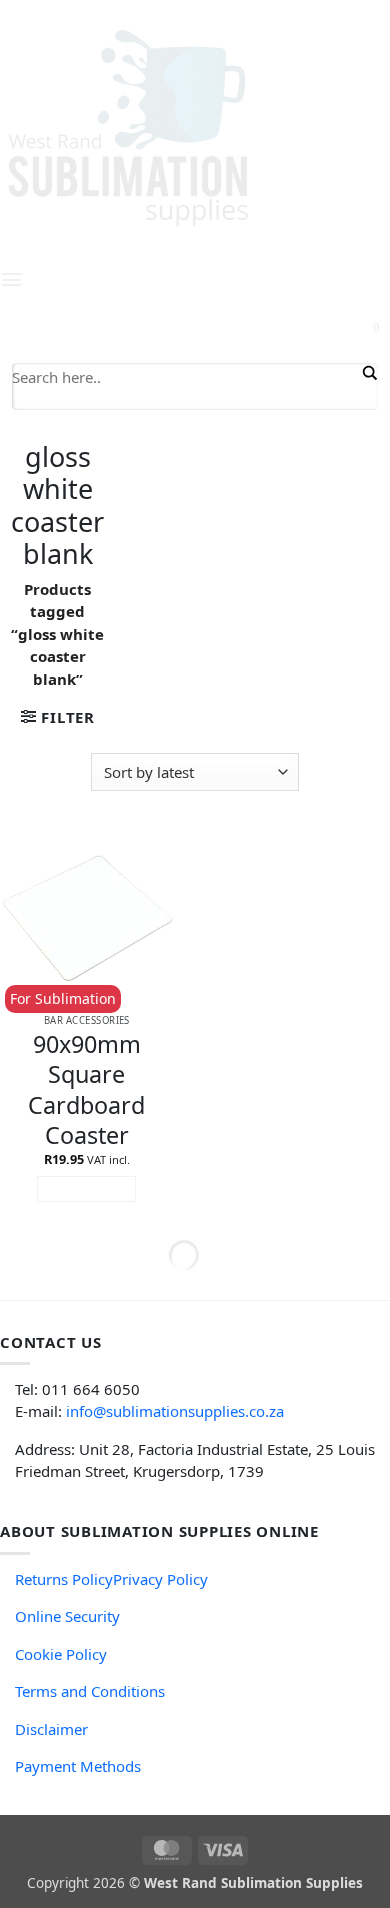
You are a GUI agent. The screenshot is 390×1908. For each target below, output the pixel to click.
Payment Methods (78, 1766)
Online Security (67, 1616)
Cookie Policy (61, 1654)
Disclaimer (51, 1729)
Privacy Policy (160, 1579)
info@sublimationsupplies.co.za (175, 1411)
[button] (58, 717)
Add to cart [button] (87, 1189)
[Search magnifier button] (368, 373)
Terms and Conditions (90, 1691)
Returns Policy (64, 1579)
